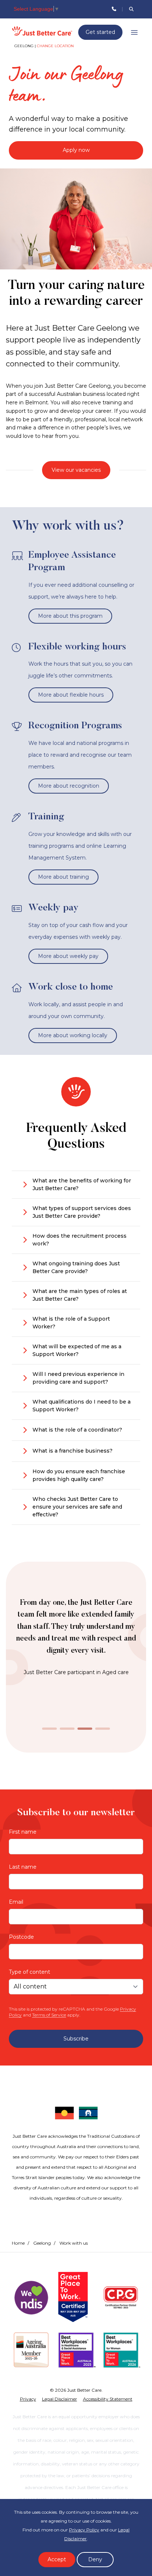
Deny (95, 2559)
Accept (57, 2559)
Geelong (42, 2243)
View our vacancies (76, 470)
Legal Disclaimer (60, 2399)
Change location (55, 46)
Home (18, 2243)
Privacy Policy (84, 2530)
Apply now (76, 150)
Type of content (30, 1972)
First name (23, 1832)
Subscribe (76, 2039)
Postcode (21, 1937)
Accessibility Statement (108, 2399)
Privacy (28, 2399)
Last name (23, 1867)
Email (16, 1902)
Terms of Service (49, 2015)
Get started (100, 32)
